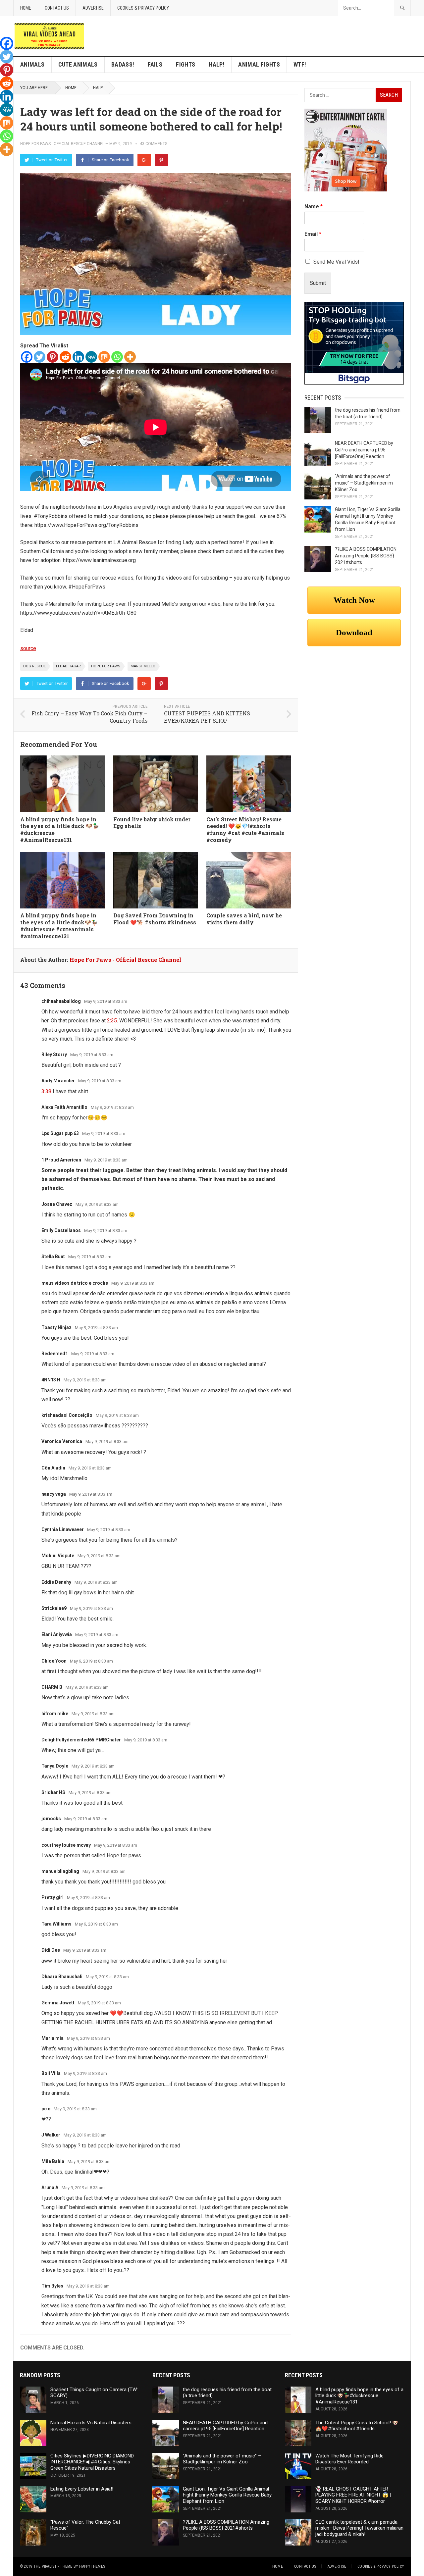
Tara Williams (56, 1924)
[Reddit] (65, 357)
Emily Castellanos (61, 1230)
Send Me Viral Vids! (336, 262)
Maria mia (53, 2038)
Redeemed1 (55, 1354)
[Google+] (144, 160)
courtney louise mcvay (66, 1845)
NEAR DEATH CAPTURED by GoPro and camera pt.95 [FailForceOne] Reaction (364, 450)
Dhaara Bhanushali (62, 1977)
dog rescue (34, 666)
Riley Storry (54, 1055)
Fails (155, 64)
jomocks (51, 1819)
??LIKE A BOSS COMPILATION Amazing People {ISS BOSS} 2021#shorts (366, 556)
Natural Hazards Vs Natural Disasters (91, 2423)
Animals (32, 64)
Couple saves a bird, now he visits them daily (244, 919)
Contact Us (57, 8)
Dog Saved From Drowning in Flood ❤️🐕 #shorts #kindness (155, 919)
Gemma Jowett (58, 2003)
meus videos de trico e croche (75, 1283)
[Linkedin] (78, 357)
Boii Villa (51, 2073)
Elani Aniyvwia (57, 1634)
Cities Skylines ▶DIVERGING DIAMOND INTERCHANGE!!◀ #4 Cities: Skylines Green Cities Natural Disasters (92, 2462)
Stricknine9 (54, 1608)
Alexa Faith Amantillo (64, 1107)
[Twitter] (40, 357)
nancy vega (54, 1494)
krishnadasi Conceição (67, 1415)
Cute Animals (78, 64)
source (28, 648)
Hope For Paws (106, 666)
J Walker (51, 2135)
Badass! (123, 64)
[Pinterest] (161, 160)
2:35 (112, 1021)
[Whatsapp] (117, 357)
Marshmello (143, 666)
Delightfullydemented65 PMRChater (81, 1740)
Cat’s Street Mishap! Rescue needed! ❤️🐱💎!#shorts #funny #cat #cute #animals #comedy (245, 829)
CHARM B (52, 1687)
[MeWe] (91, 357)
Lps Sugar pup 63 (60, 1133)
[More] (130, 357)
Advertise (93, 8)
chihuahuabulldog (61, 1001)
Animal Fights (259, 64)
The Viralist (45, 2566)
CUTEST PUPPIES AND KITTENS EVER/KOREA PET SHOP (207, 717)
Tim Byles (52, 2286)
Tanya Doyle (55, 1766)
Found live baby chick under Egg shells (152, 823)
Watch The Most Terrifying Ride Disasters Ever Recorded (349, 2459)
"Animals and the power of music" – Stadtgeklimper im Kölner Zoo (364, 483)
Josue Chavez (57, 1204)
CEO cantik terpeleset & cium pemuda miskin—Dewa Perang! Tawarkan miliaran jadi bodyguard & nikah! (359, 2528)
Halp (98, 88)
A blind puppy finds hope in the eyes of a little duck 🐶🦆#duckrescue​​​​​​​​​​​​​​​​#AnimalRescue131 (60, 829)
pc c (46, 2109)
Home (26, 8)
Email (313, 234)
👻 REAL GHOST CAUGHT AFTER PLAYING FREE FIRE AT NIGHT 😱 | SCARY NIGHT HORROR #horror (353, 2495)
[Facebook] (27, 357)
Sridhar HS (53, 1792)
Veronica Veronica (62, 1441)
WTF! (300, 64)
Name (314, 206)
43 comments (154, 144)
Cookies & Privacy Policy (143, 8)
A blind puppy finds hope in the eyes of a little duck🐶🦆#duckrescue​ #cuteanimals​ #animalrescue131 (59, 926)
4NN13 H (51, 1380)
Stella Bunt (53, 1257)
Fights (185, 64)
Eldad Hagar (68, 666)
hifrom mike (55, 1714)
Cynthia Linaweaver (63, 1529)
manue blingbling (60, 1871)
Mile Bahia (53, 2161)
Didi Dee (51, 1950)
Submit (318, 283)
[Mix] (104, 357)
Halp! (217, 64)
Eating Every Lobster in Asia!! (82, 2489)
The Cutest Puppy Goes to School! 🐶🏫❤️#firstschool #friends (357, 2426)
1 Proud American (61, 1160)
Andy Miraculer (58, 1081)
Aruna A (50, 2188)
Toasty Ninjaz (56, 1327)
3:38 (46, 1091)
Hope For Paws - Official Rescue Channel (62, 144)
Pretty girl (53, 1897)
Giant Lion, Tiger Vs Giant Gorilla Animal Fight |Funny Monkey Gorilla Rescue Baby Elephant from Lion (227, 2495)
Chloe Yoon (54, 1661)
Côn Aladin (53, 1468)
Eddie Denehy (56, 1582)
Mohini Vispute (58, 1556)
